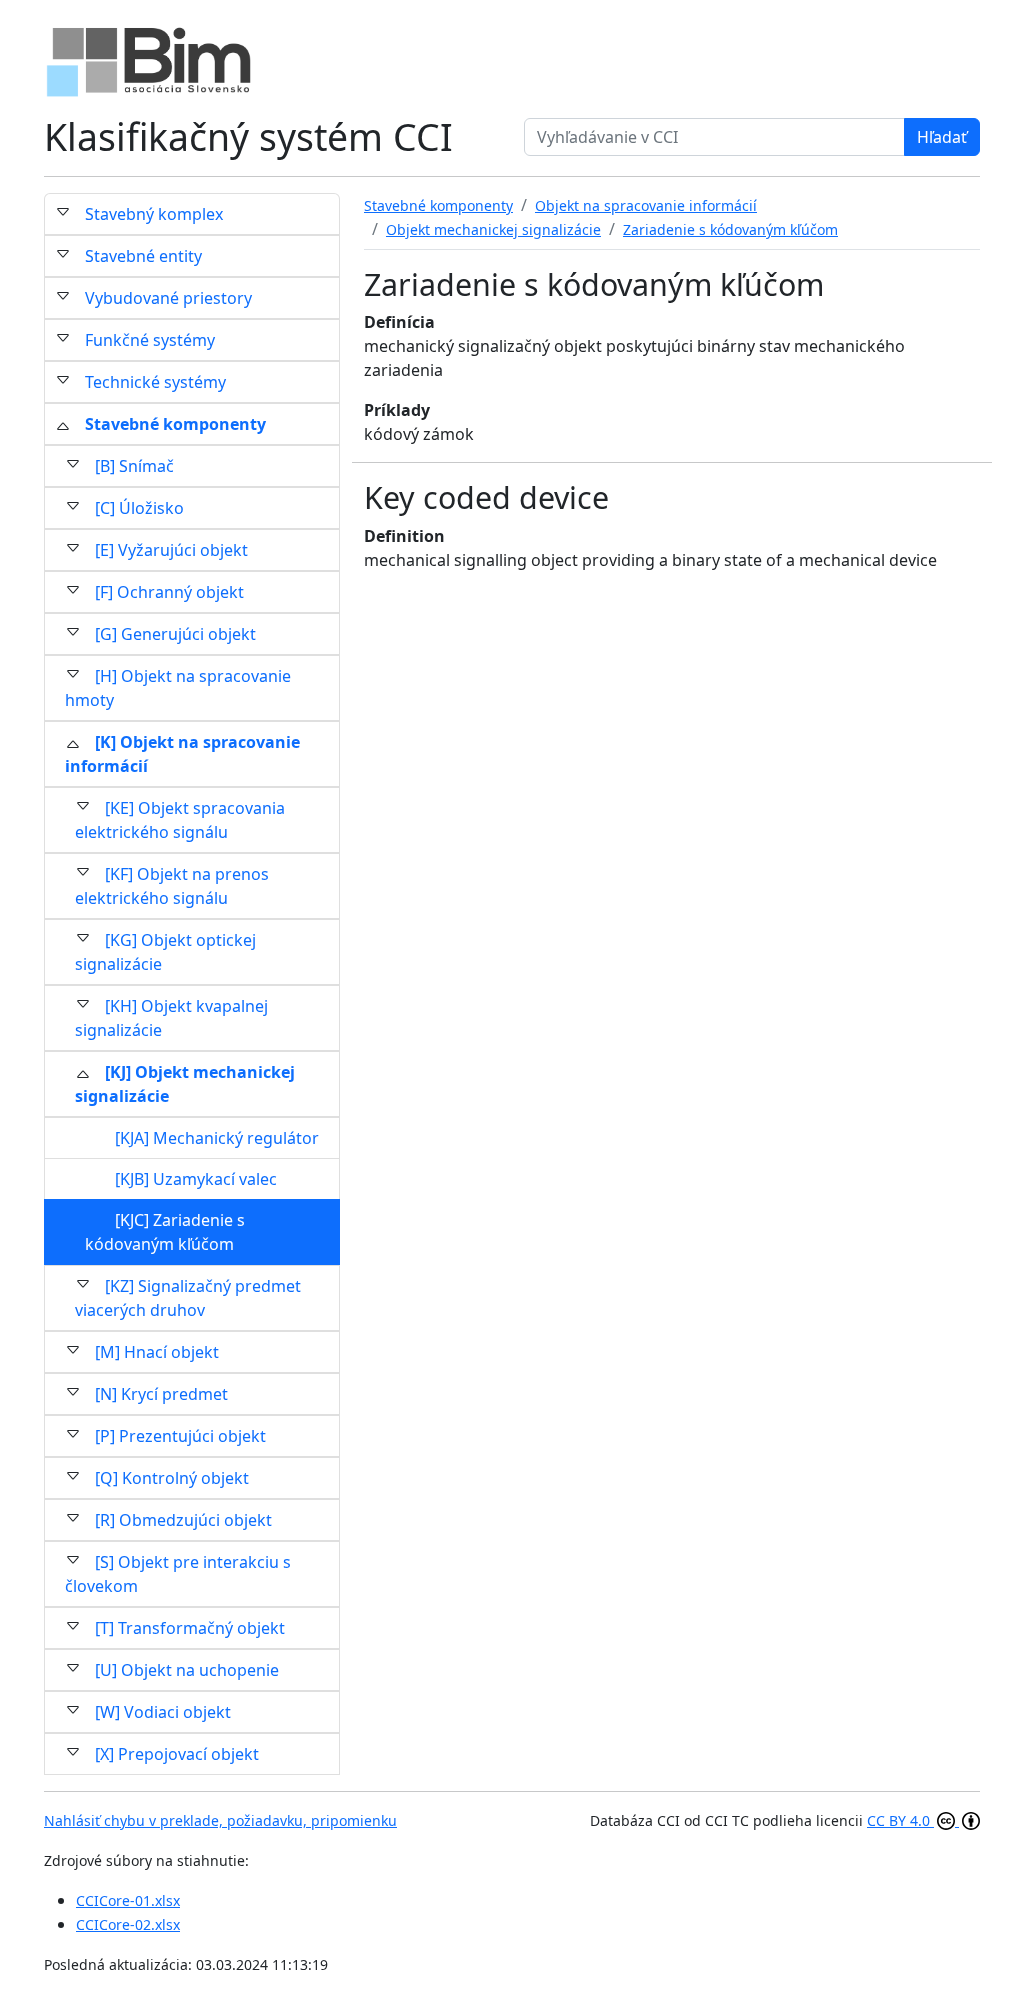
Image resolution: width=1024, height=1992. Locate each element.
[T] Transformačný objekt (190, 1628)
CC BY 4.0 (900, 1820)
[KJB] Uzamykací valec (196, 1179)
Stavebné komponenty (175, 424)
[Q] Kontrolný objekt (172, 1478)
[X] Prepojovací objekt (177, 1754)
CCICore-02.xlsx (128, 1924)
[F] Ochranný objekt (169, 592)
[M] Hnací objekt (157, 1352)
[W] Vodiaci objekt (163, 1712)
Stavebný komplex (154, 214)
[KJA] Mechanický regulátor (217, 1138)
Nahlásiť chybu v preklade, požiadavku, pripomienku (220, 1820)
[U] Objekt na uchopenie (187, 1670)
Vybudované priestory (168, 298)
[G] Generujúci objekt (175, 634)
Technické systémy (155, 382)
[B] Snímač (134, 466)
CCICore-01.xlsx (128, 1900)
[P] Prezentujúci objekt (180, 1436)
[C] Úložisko (139, 508)
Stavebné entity (143, 256)
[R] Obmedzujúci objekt (183, 1520)
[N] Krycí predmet (161, 1394)
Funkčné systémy (150, 340)
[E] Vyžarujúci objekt (171, 550)
